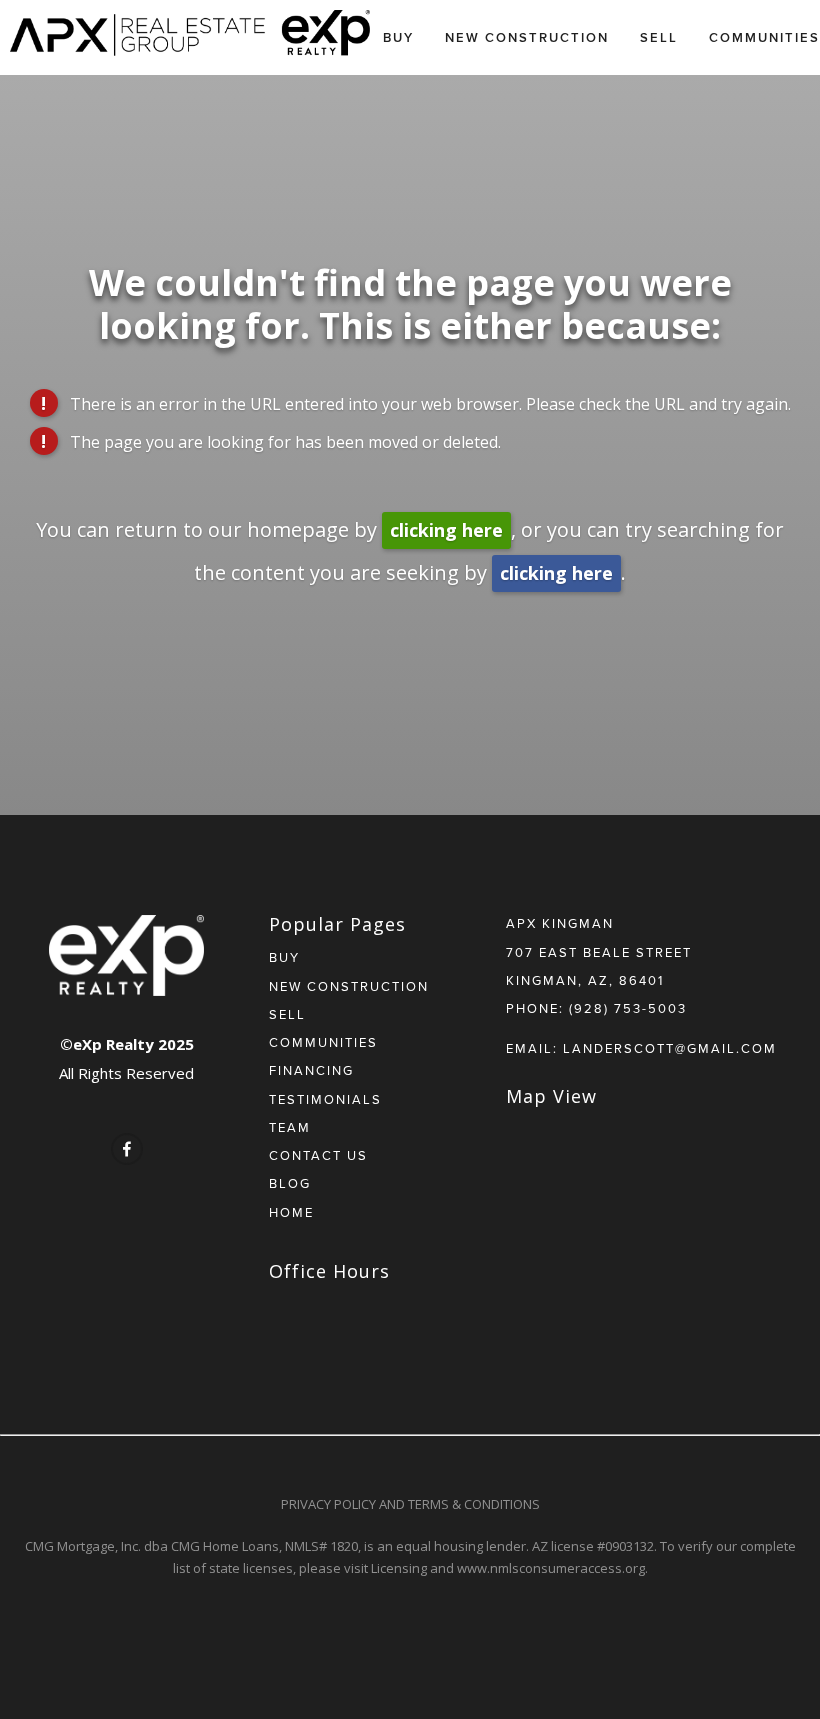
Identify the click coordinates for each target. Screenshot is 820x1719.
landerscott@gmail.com (670, 1048)
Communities (764, 37)
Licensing (399, 1568)
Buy (398, 37)
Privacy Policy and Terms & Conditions (410, 1504)
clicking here (446, 530)
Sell (659, 37)
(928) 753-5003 (628, 1008)
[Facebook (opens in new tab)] (127, 1149)
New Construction (527, 37)
